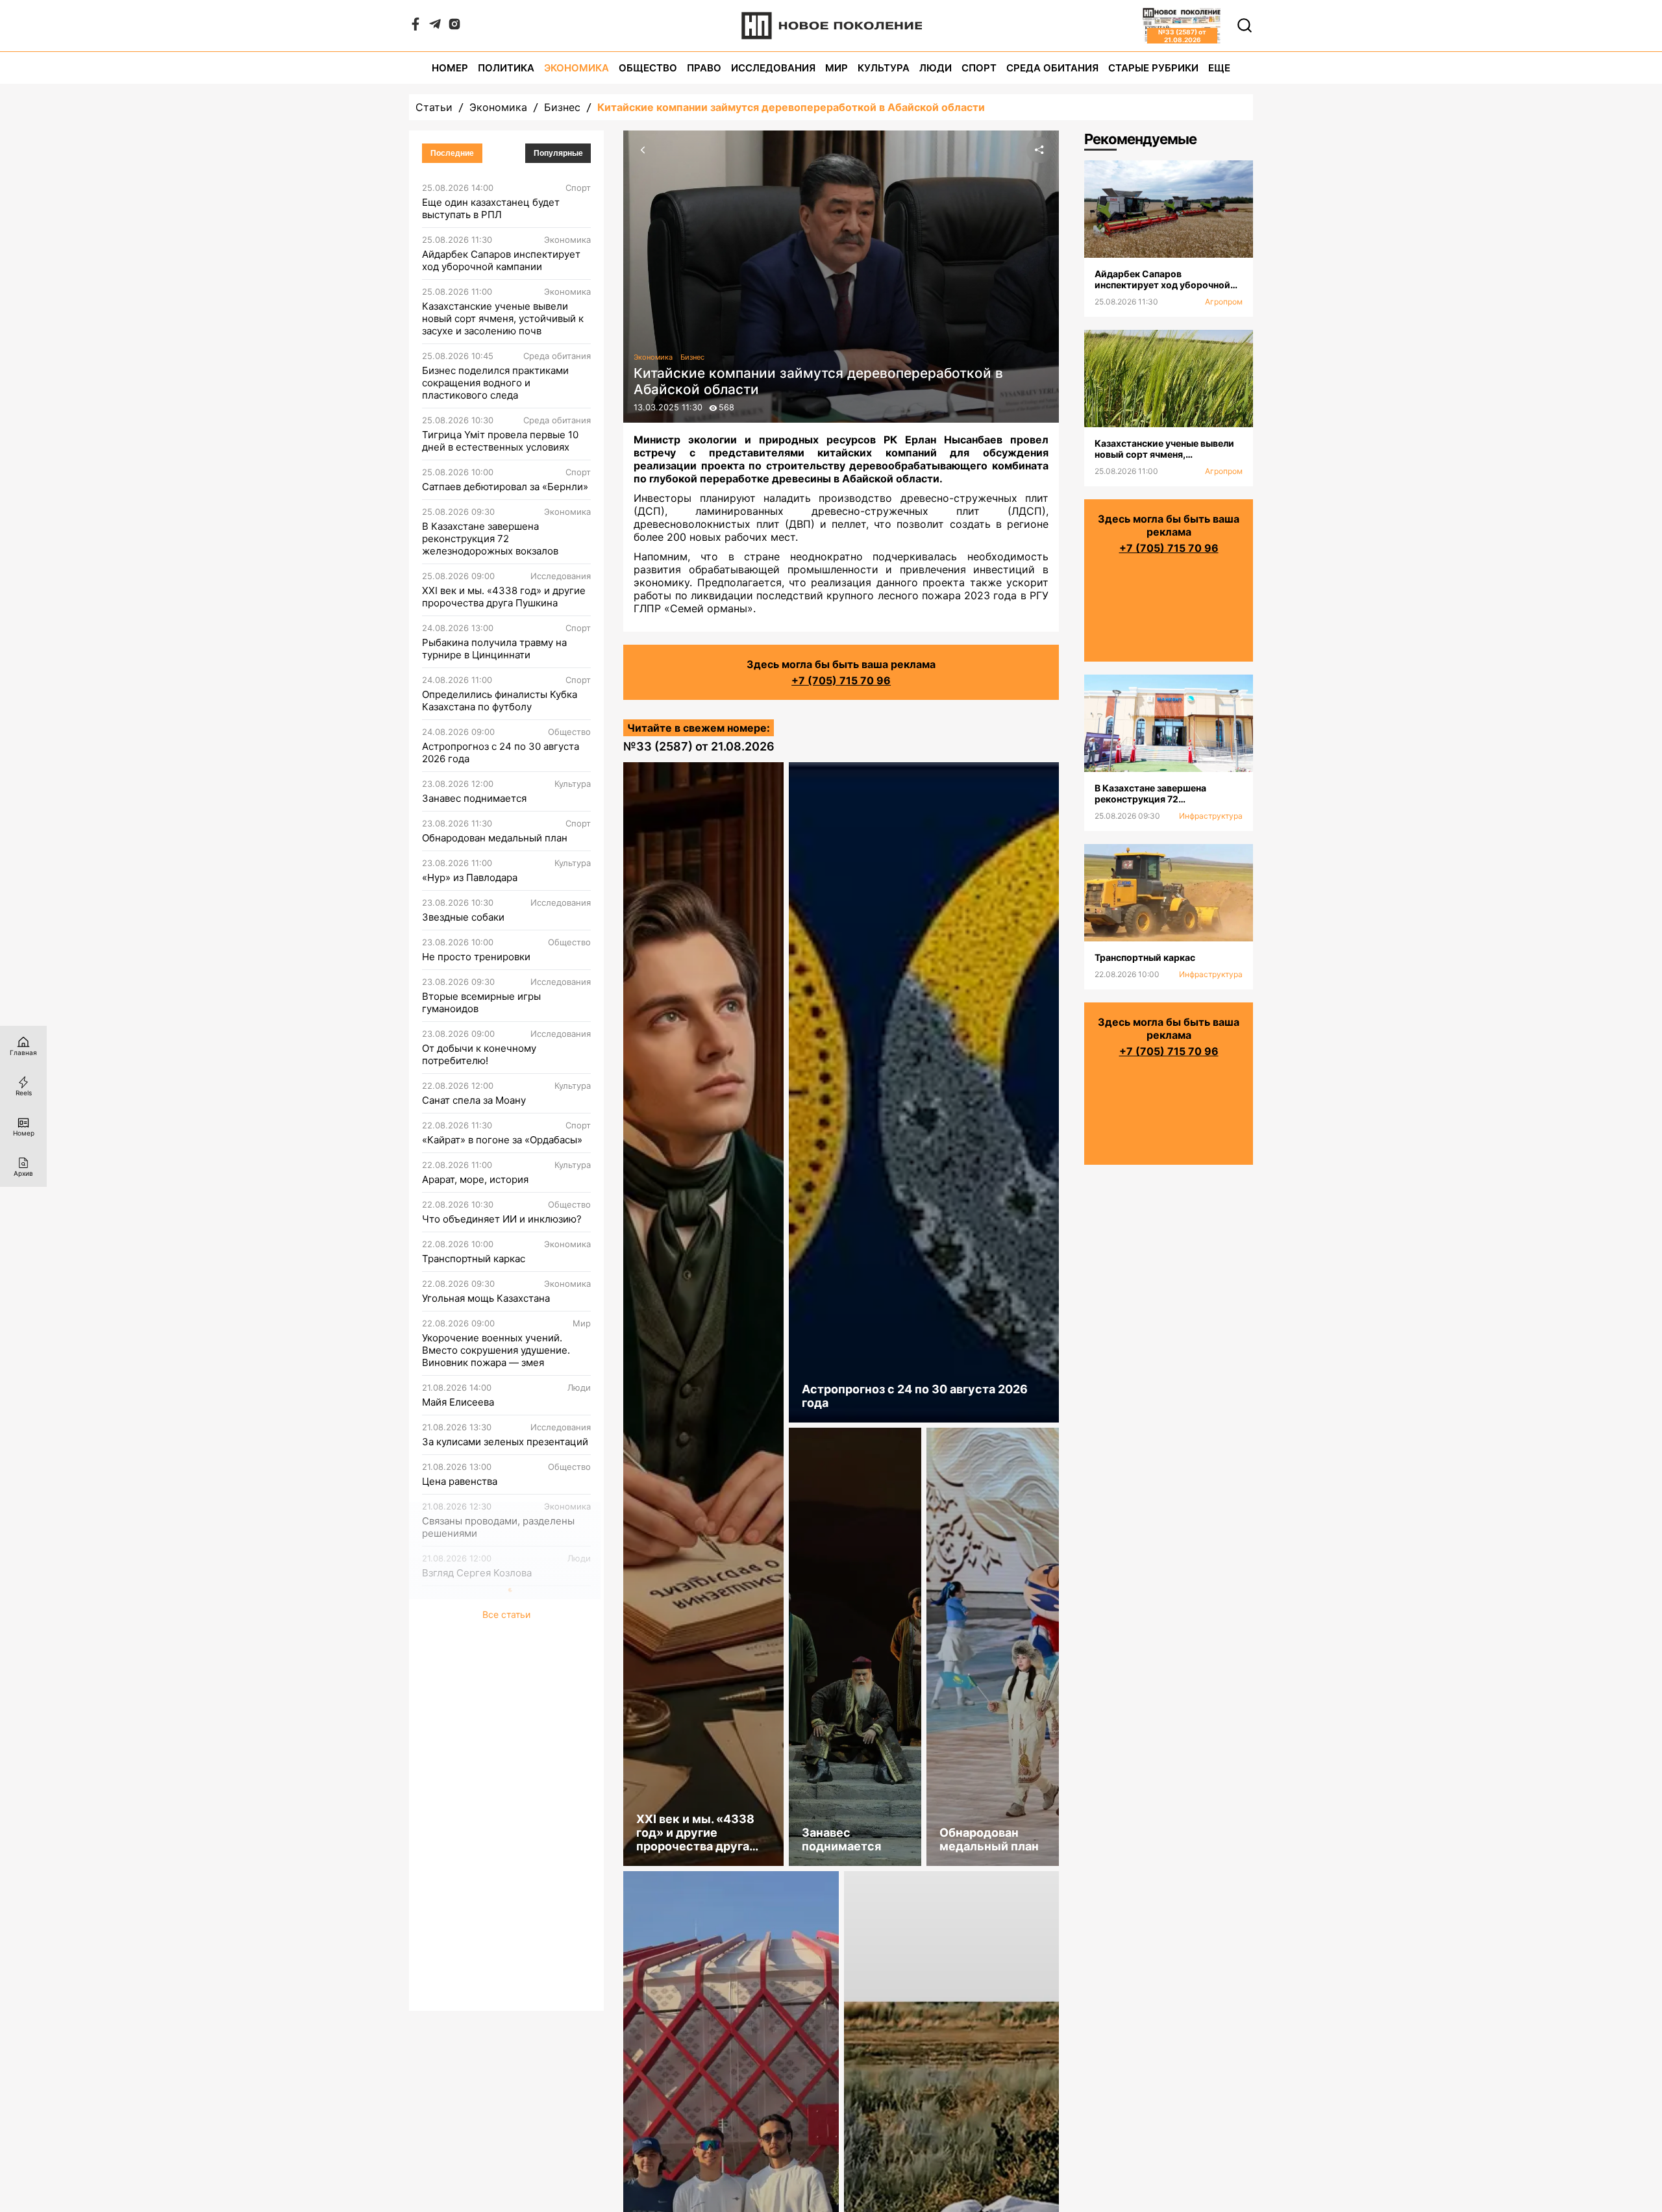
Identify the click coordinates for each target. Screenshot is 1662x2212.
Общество (648, 68)
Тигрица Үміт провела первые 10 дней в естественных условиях (500, 441)
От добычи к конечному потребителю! (479, 1054)
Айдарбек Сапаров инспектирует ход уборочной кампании (501, 260)
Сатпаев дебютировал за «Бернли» (505, 487)
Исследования (773, 68)
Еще (1219, 68)
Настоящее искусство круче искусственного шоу (490, 1698)
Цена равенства (460, 1481)
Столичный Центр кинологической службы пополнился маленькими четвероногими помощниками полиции (506, 1945)
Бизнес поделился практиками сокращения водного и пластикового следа (495, 383)
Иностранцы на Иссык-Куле (488, 1652)
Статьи (434, 107)
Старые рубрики (1153, 68)
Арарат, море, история (475, 1179)
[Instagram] (454, 27)
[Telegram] (435, 27)
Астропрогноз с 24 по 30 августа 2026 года (501, 752)
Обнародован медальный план (495, 838)
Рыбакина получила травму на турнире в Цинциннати (494, 649)
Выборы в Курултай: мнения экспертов (488, 1841)
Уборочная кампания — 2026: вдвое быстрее (492, 1789)
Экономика (577, 68)
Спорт (979, 68)
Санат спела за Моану (474, 1100)
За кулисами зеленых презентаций (505, 1442)
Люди (936, 68)
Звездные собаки (463, 917)
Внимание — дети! (466, 1744)
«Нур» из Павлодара (470, 877)
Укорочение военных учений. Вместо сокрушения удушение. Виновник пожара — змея (496, 1350)
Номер (450, 68)
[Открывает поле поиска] (1245, 25)
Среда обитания (1052, 68)
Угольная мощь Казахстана (486, 1298)
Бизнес (562, 107)
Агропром (1224, 302)
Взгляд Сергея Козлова (477, 1573)
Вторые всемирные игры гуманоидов (481, 1002)
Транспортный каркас (474, 1259)
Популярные (558, 153)
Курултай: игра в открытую (485, 1887)
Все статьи (506, 1995)
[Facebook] (415, 27)
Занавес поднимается (474, 798)
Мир (837, 68)
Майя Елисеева (458, 1402)
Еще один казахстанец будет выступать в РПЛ (491, 208)
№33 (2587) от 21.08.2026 (699, 746)
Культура (884, 68)
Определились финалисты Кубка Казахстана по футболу (500, 701)
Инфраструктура (1211, 816)
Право (704, 68)
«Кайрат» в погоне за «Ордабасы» (502, 1140)
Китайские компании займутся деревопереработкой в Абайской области (791, 107)
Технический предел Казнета (492, 1612)
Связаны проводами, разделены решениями (498, 1527)
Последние (452, 153)
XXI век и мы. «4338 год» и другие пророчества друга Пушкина (504, 597)
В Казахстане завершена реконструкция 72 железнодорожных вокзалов (490, 539)
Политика (506, 68)
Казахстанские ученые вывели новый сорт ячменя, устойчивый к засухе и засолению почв (503, 318)
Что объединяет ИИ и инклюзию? (502, 1219)
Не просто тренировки (476, 957)
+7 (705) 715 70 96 (841, 680)
